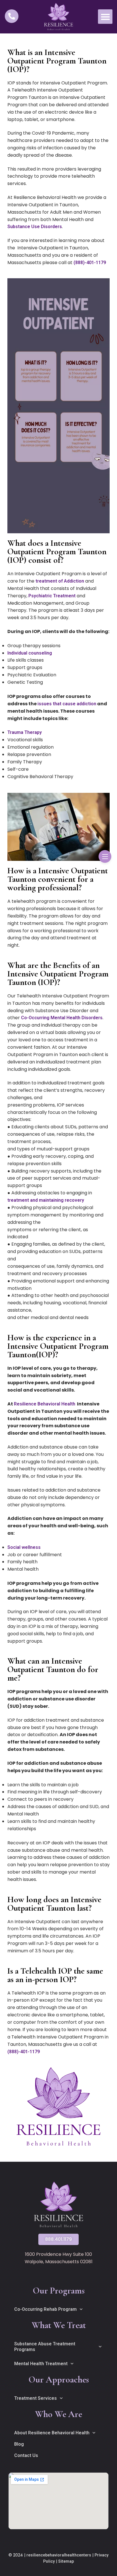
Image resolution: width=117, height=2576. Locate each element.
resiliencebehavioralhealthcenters (59, 2555)
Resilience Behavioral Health (45, 1404)
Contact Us (26, 2455)
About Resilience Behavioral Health (52, 2433)
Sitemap (66, 2561)
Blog (19, 2444)
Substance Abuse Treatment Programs (45, 2347)
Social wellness (24, 1547)
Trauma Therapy (25, 732)
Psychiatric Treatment (52, 596)
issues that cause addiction (67, 704)
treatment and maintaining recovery (46, 1200)
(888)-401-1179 (90, 263)
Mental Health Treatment (41, 2364)
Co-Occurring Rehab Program (45, 2309)
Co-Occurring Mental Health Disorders (62, 1018)
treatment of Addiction (60, 581)
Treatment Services (35, 2398)
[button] (105, 17)
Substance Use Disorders (35, 227)
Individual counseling (30, 653)
